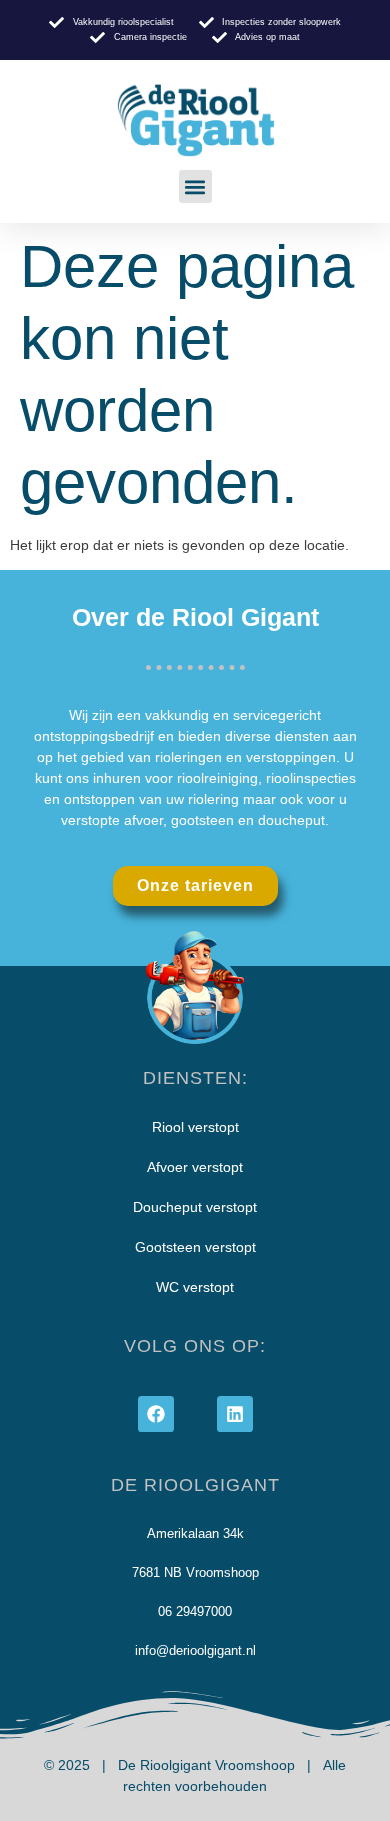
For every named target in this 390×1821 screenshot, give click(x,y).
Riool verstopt (195, 1127)
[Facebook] (156, 1414)
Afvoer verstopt (195, 1167)
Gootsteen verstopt (195, 1247)
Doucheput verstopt (195, 1207)
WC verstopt (195, 1287)
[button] (195, 186)
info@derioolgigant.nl (195, 1650)
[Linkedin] (235, 1414)
